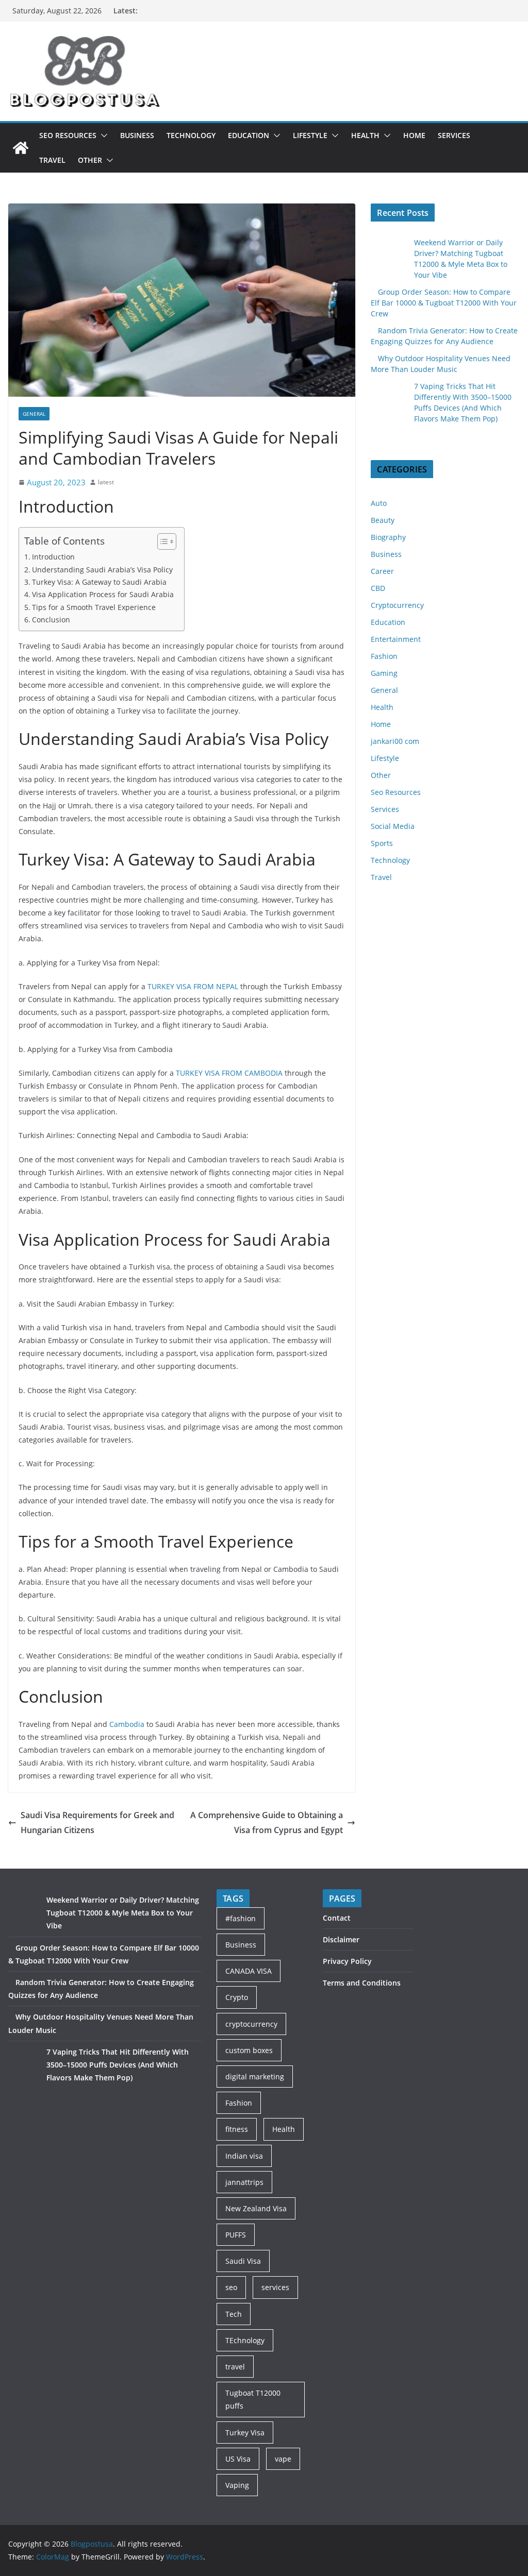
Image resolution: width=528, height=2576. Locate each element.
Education (249, 135)
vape (283, 2459)
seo (231, 2287)
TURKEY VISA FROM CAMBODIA (229, 1073)
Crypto (237, 1997)
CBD (378, 588)
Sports (382, 843)
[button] (102, 135)
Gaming (384, 673)
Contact (337, 1918)
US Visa (238, 2459)
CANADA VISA (249, 1971)
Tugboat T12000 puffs (253, 2399)
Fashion (384, 656)
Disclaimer (341, 1939)
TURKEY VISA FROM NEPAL (193, 986)
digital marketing (255, 2077)
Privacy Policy (347, 1961)
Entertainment (396, 639)
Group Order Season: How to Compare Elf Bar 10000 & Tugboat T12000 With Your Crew (444, 303)
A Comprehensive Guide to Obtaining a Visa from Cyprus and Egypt (267, 1823)
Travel (52, 160)
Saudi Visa (243, 2261)
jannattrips (244, 2182)
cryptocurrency (251, 2024)
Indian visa (244, 2156)
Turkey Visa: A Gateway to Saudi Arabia (99, 582)
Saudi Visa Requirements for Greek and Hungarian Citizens (97, 1823)
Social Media (393, 826)
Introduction (53, 557)
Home (414, 135)
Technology (191, 135)
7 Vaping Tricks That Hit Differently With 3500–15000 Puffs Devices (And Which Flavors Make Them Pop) (118, 2065)
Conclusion (51, 620)
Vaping (237, 2485)
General (34, 414)
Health (365, 135)
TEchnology (245, 2340)
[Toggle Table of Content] (162, 541)
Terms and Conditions (362, 1983)
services (275, 2287)
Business (137, 135)
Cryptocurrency (397, 605)
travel (235, 2367)
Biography (388, 537)
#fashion (241, 1918)
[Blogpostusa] (21, 148)
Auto (379, 503)
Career (382, 571)
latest (106, 482)
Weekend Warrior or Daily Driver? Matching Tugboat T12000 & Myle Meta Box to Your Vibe (123, 1913)
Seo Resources (68, 135)
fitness (237, 2129)
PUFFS (236, 2235)
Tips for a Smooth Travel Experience (94, 607)
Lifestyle (310, 135)
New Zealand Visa (256, 2208)
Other (90, 160)
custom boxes (249, 2050)
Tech (234, 2314)
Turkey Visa (245, 2433)
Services (454, 135)
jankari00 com (395, 741)
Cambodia (126, 1724)
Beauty (383, 520)
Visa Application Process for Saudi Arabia (103, 594)
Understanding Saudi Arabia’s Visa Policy (102, 570)
